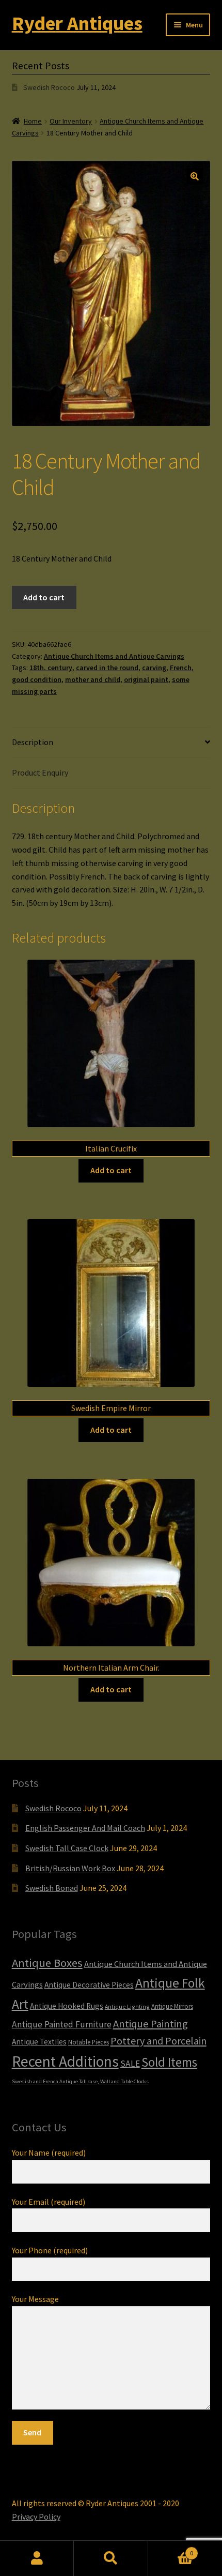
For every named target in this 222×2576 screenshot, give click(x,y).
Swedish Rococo (49, 87)
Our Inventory (71, 121)
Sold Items (169, 2062)
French (181, 668)
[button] (195, 176)
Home (33, 121)
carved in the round (107, 668)
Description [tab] (33, 742)
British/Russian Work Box (70, 1868)
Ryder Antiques (77, 23)
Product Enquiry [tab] (40, 772)
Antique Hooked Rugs (67, 2006)
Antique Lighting (127, 2006)
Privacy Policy (36, 2517)
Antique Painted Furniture (62, 2024)
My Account (37, 2558)
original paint (146, 679)
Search (111, 2558)
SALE (130, 2064)
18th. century (51, 668)
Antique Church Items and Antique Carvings (114, 656)
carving (154, 668)
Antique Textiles (39, 2042)
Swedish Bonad (52, 1888)
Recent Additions (65, 2061)
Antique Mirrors (172, 2006)
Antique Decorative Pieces (89, 1985)
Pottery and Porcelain (158, 2041)
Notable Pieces (89, 2042)
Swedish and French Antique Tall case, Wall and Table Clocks (80, 2081)
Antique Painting (150, 2024)
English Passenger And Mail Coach (85, 1828)
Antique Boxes (47, 1963)
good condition (37, 679)
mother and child (93, 679)
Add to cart (44, 597)
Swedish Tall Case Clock (67, 1848)
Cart (171, 2549)
